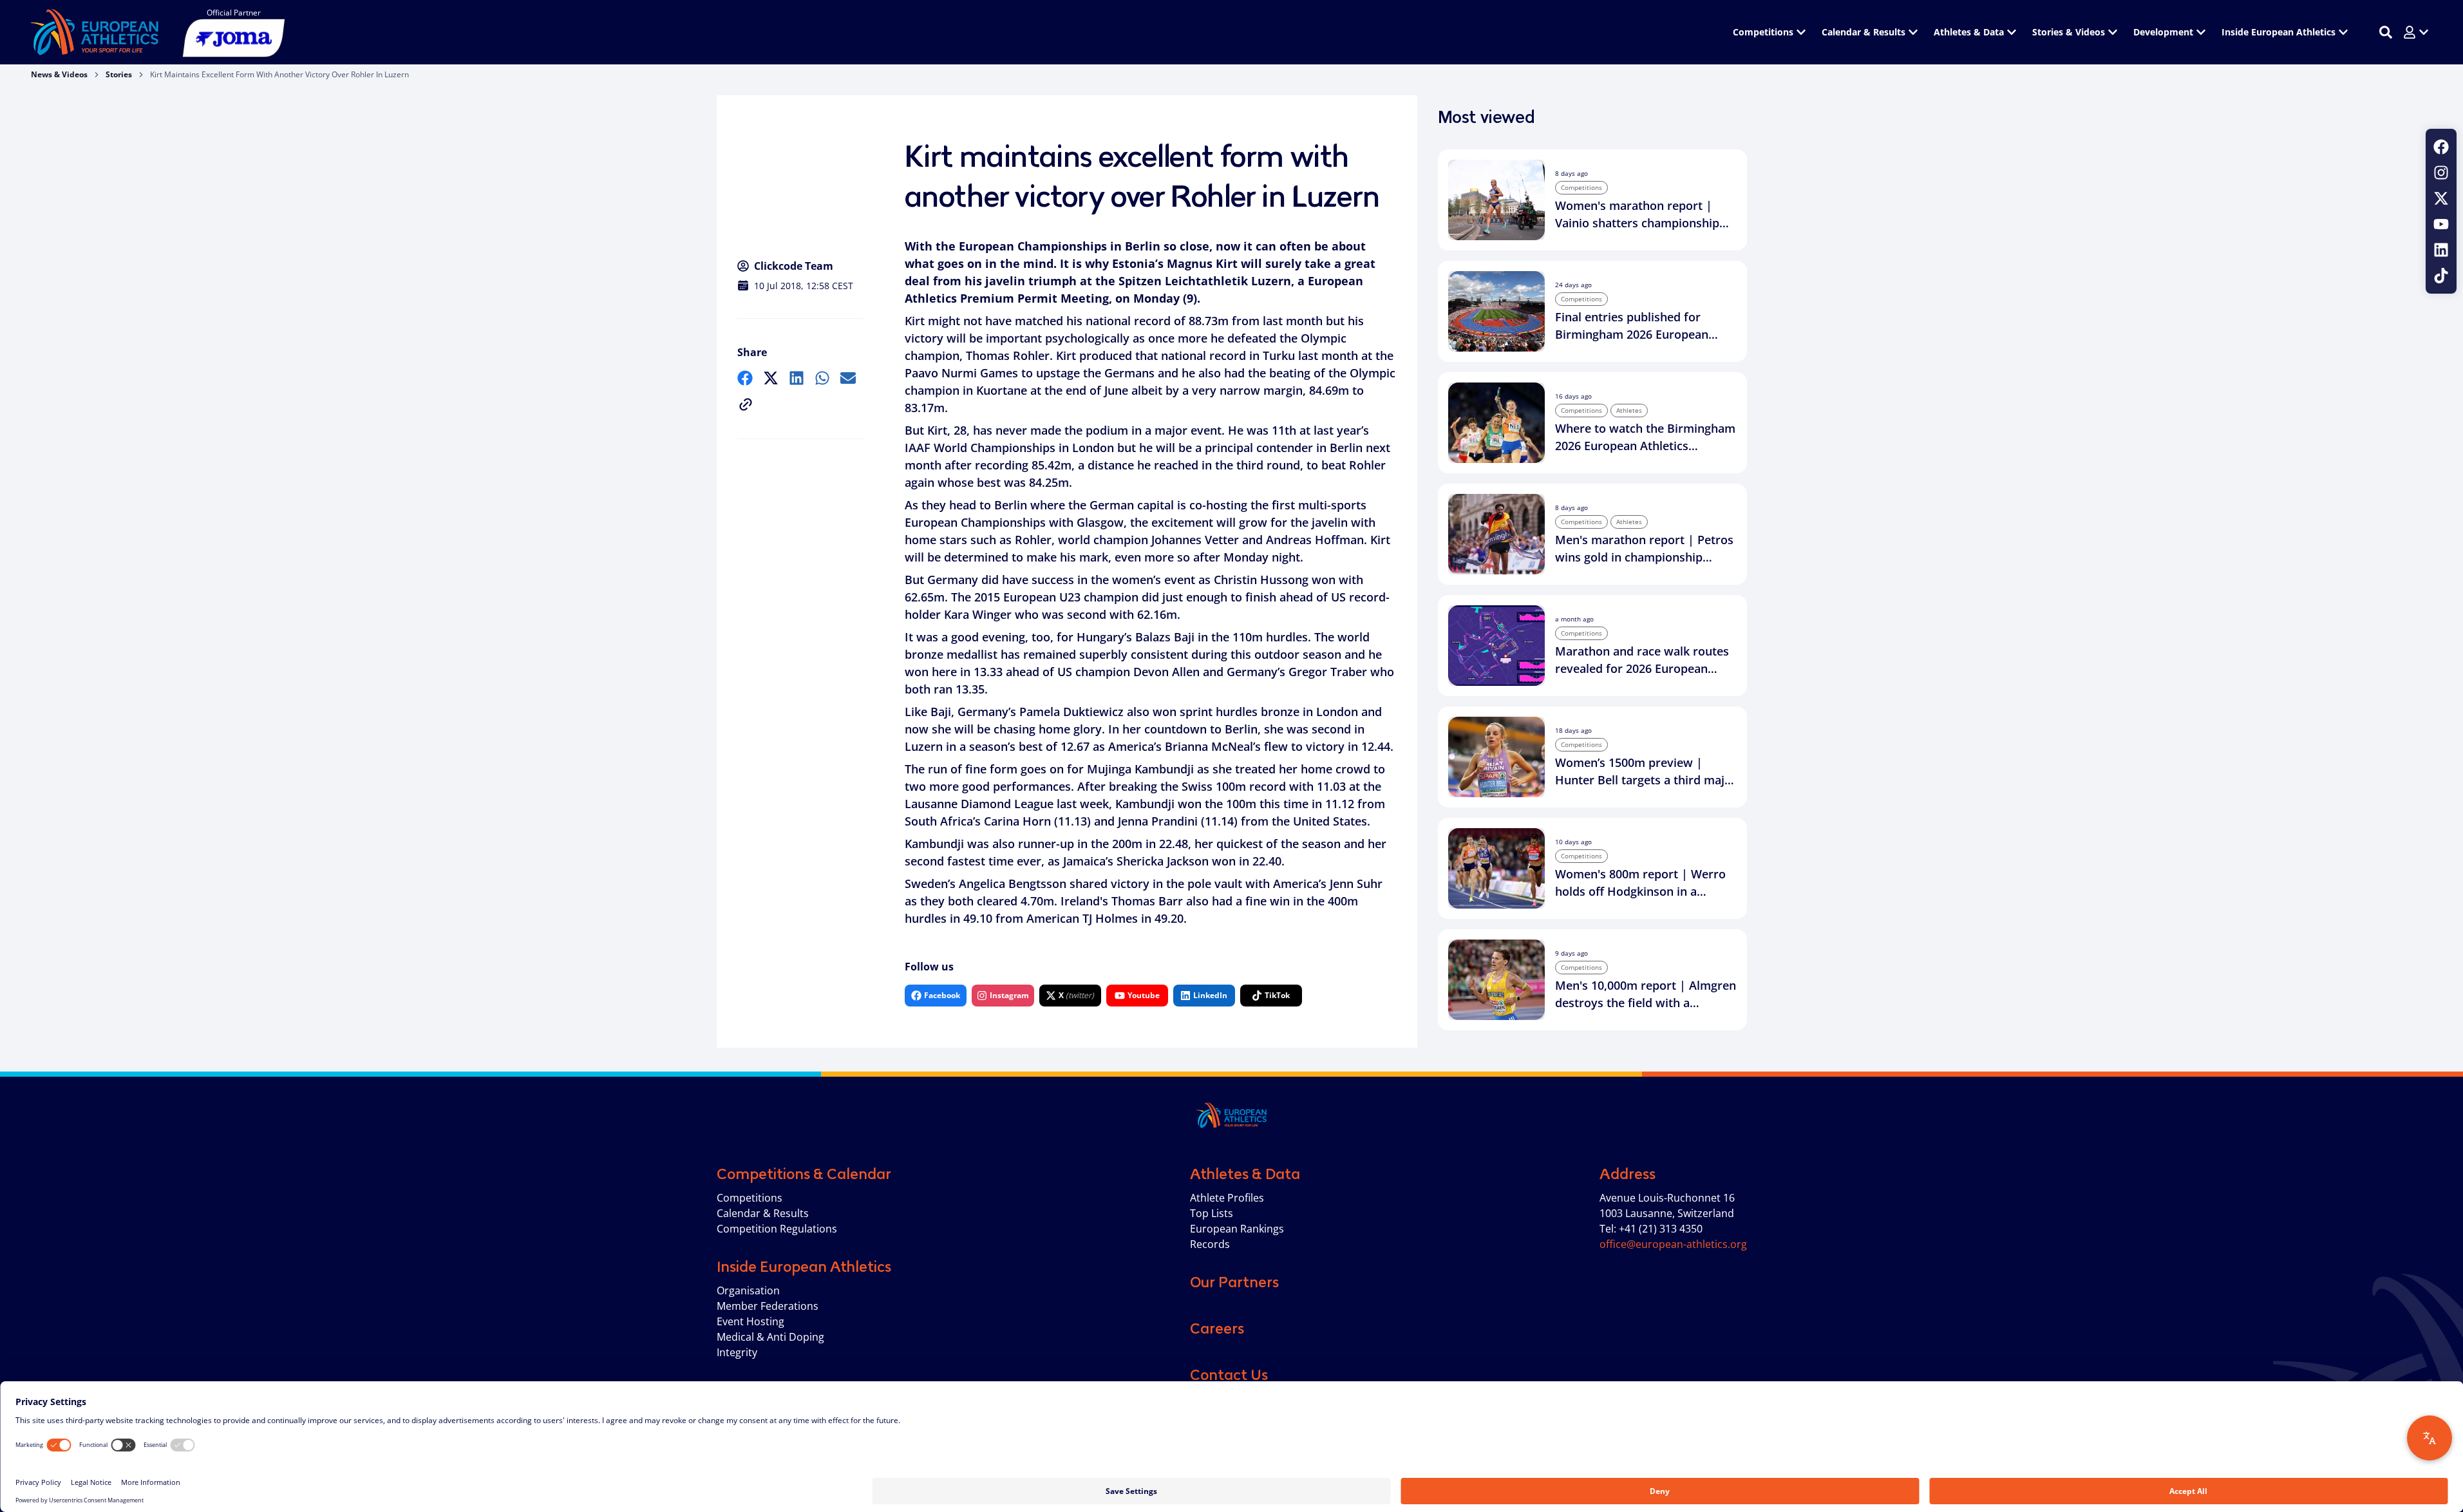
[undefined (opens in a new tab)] (745, 378)
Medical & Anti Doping (770, 1337)
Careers (1217, 1328)
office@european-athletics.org (1673, 1244)
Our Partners (1234, 1282)
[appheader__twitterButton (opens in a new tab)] (2441, 198)
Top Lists (1212, 1213)
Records (1210, 1244)
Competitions (750, 1198)
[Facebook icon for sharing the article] (745, 378)
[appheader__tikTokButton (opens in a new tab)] (2441, 276)
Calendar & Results (763, 1213)
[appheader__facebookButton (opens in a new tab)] (2441, 147)
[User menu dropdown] (2416, 32)
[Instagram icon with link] (2441, 173)
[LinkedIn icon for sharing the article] (797, 378)
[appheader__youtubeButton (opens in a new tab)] (2441, 224)
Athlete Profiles (1227, 1198)
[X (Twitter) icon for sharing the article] (771, 378)
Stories (119, 74)
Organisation (748, 1290)
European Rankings (1237, 1229)
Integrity (737, 1352)
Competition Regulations (777, 1229)
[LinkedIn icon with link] (2441, 250)
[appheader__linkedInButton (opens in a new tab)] (2441, 250)
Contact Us (1229, 1375)
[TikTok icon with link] (2441, 276)
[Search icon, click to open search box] (2386, 32)
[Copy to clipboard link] (746, 404)
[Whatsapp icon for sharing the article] (822, 378)
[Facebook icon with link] (2441, 147)
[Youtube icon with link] (2441, 224)
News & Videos (59, 74)
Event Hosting (750, 1321)
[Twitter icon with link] (2441, 198)
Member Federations (768, 1306)
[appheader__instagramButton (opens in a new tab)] (2441, 173)
